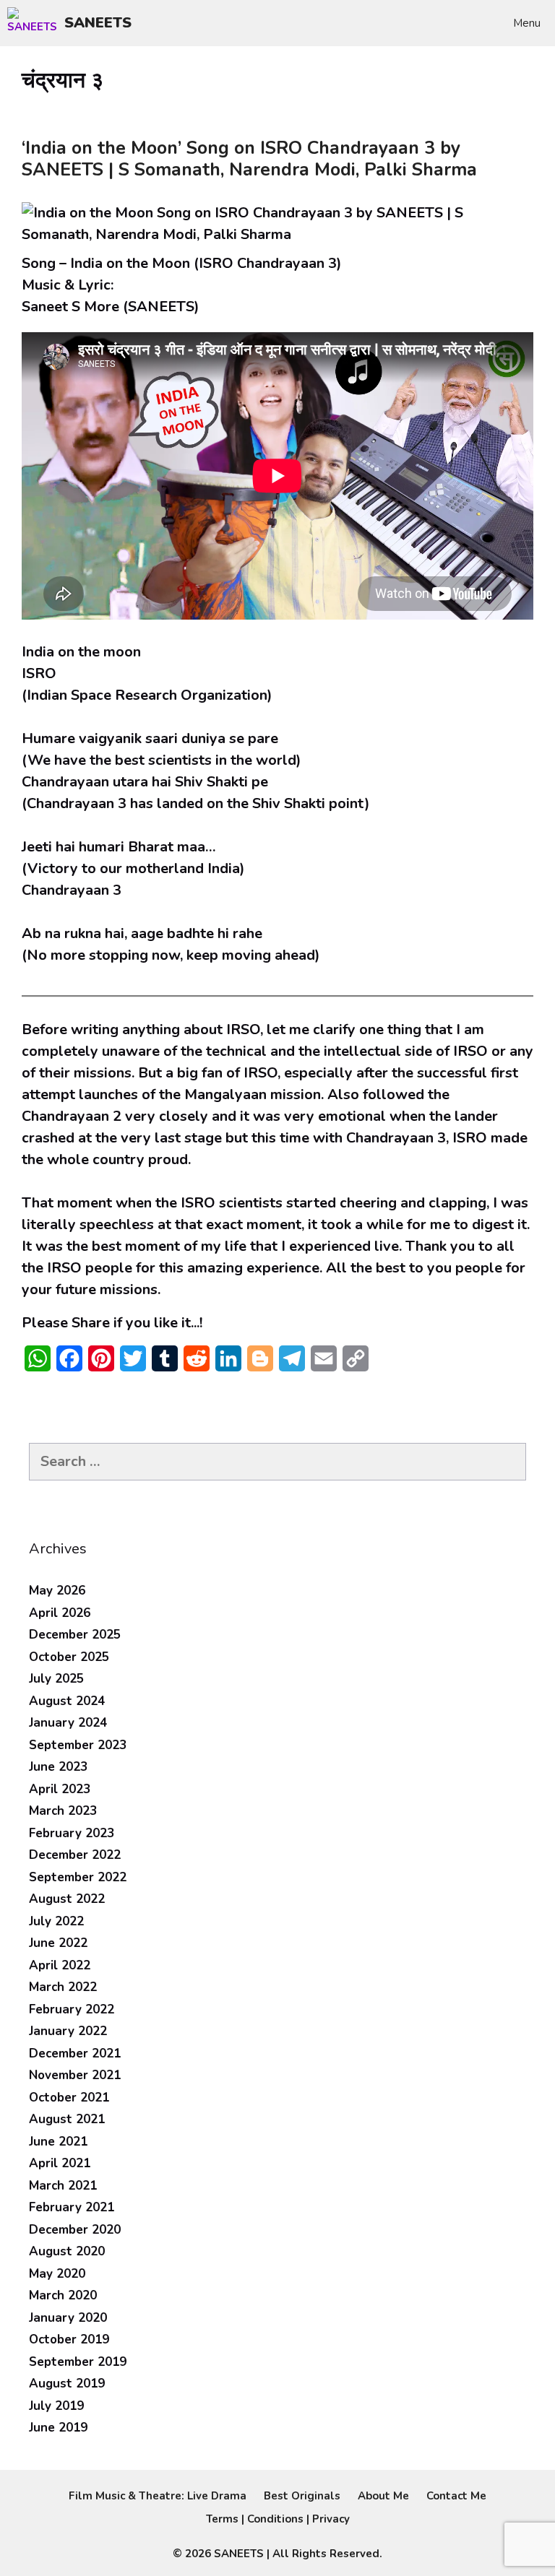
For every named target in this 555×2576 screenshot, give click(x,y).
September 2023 (78, 1745)
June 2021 (58, 2142)
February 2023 (72, 1833)
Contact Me (456, 2496)
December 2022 (75, 1855)
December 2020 (75, 2230)
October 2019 (69, 2339)
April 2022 (60, 1965)
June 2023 (58, 1767)
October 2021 (69, 2098)
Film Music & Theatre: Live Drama (158, 2496)
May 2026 (57, 1591)
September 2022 (78, 1877)
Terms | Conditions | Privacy (278, 2519)
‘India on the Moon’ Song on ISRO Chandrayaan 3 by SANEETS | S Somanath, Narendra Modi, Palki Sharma (249, 159)
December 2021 (75, 2054)
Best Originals (302, 2496)
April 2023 (60, 1789)
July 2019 (56, 2406)
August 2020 (67, 2251)
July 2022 (56, 1921)
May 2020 (57, 2274)
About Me (383, 2496)
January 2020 (68, 2318)
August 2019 (67, 2384)
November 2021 (75, 2075)
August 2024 (67, 1701)
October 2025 (69, 1657)
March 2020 (63, 2295)
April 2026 (60, 1613)
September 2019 (78, 2362)
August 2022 (67, 1899)
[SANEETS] (36, 23)
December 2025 (75, 1635)
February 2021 (72, 2207)
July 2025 (56, 1679)
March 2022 (63, 1987)
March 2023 (63, 1811)
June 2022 (58, 1943)
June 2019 (58, 2428)
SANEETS (98, 23)
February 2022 (72, 2009)
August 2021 (67, 2119)
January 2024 (68, 1723)
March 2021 (63, 2186)
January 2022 (68, 2031)
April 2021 (60, 2163)
